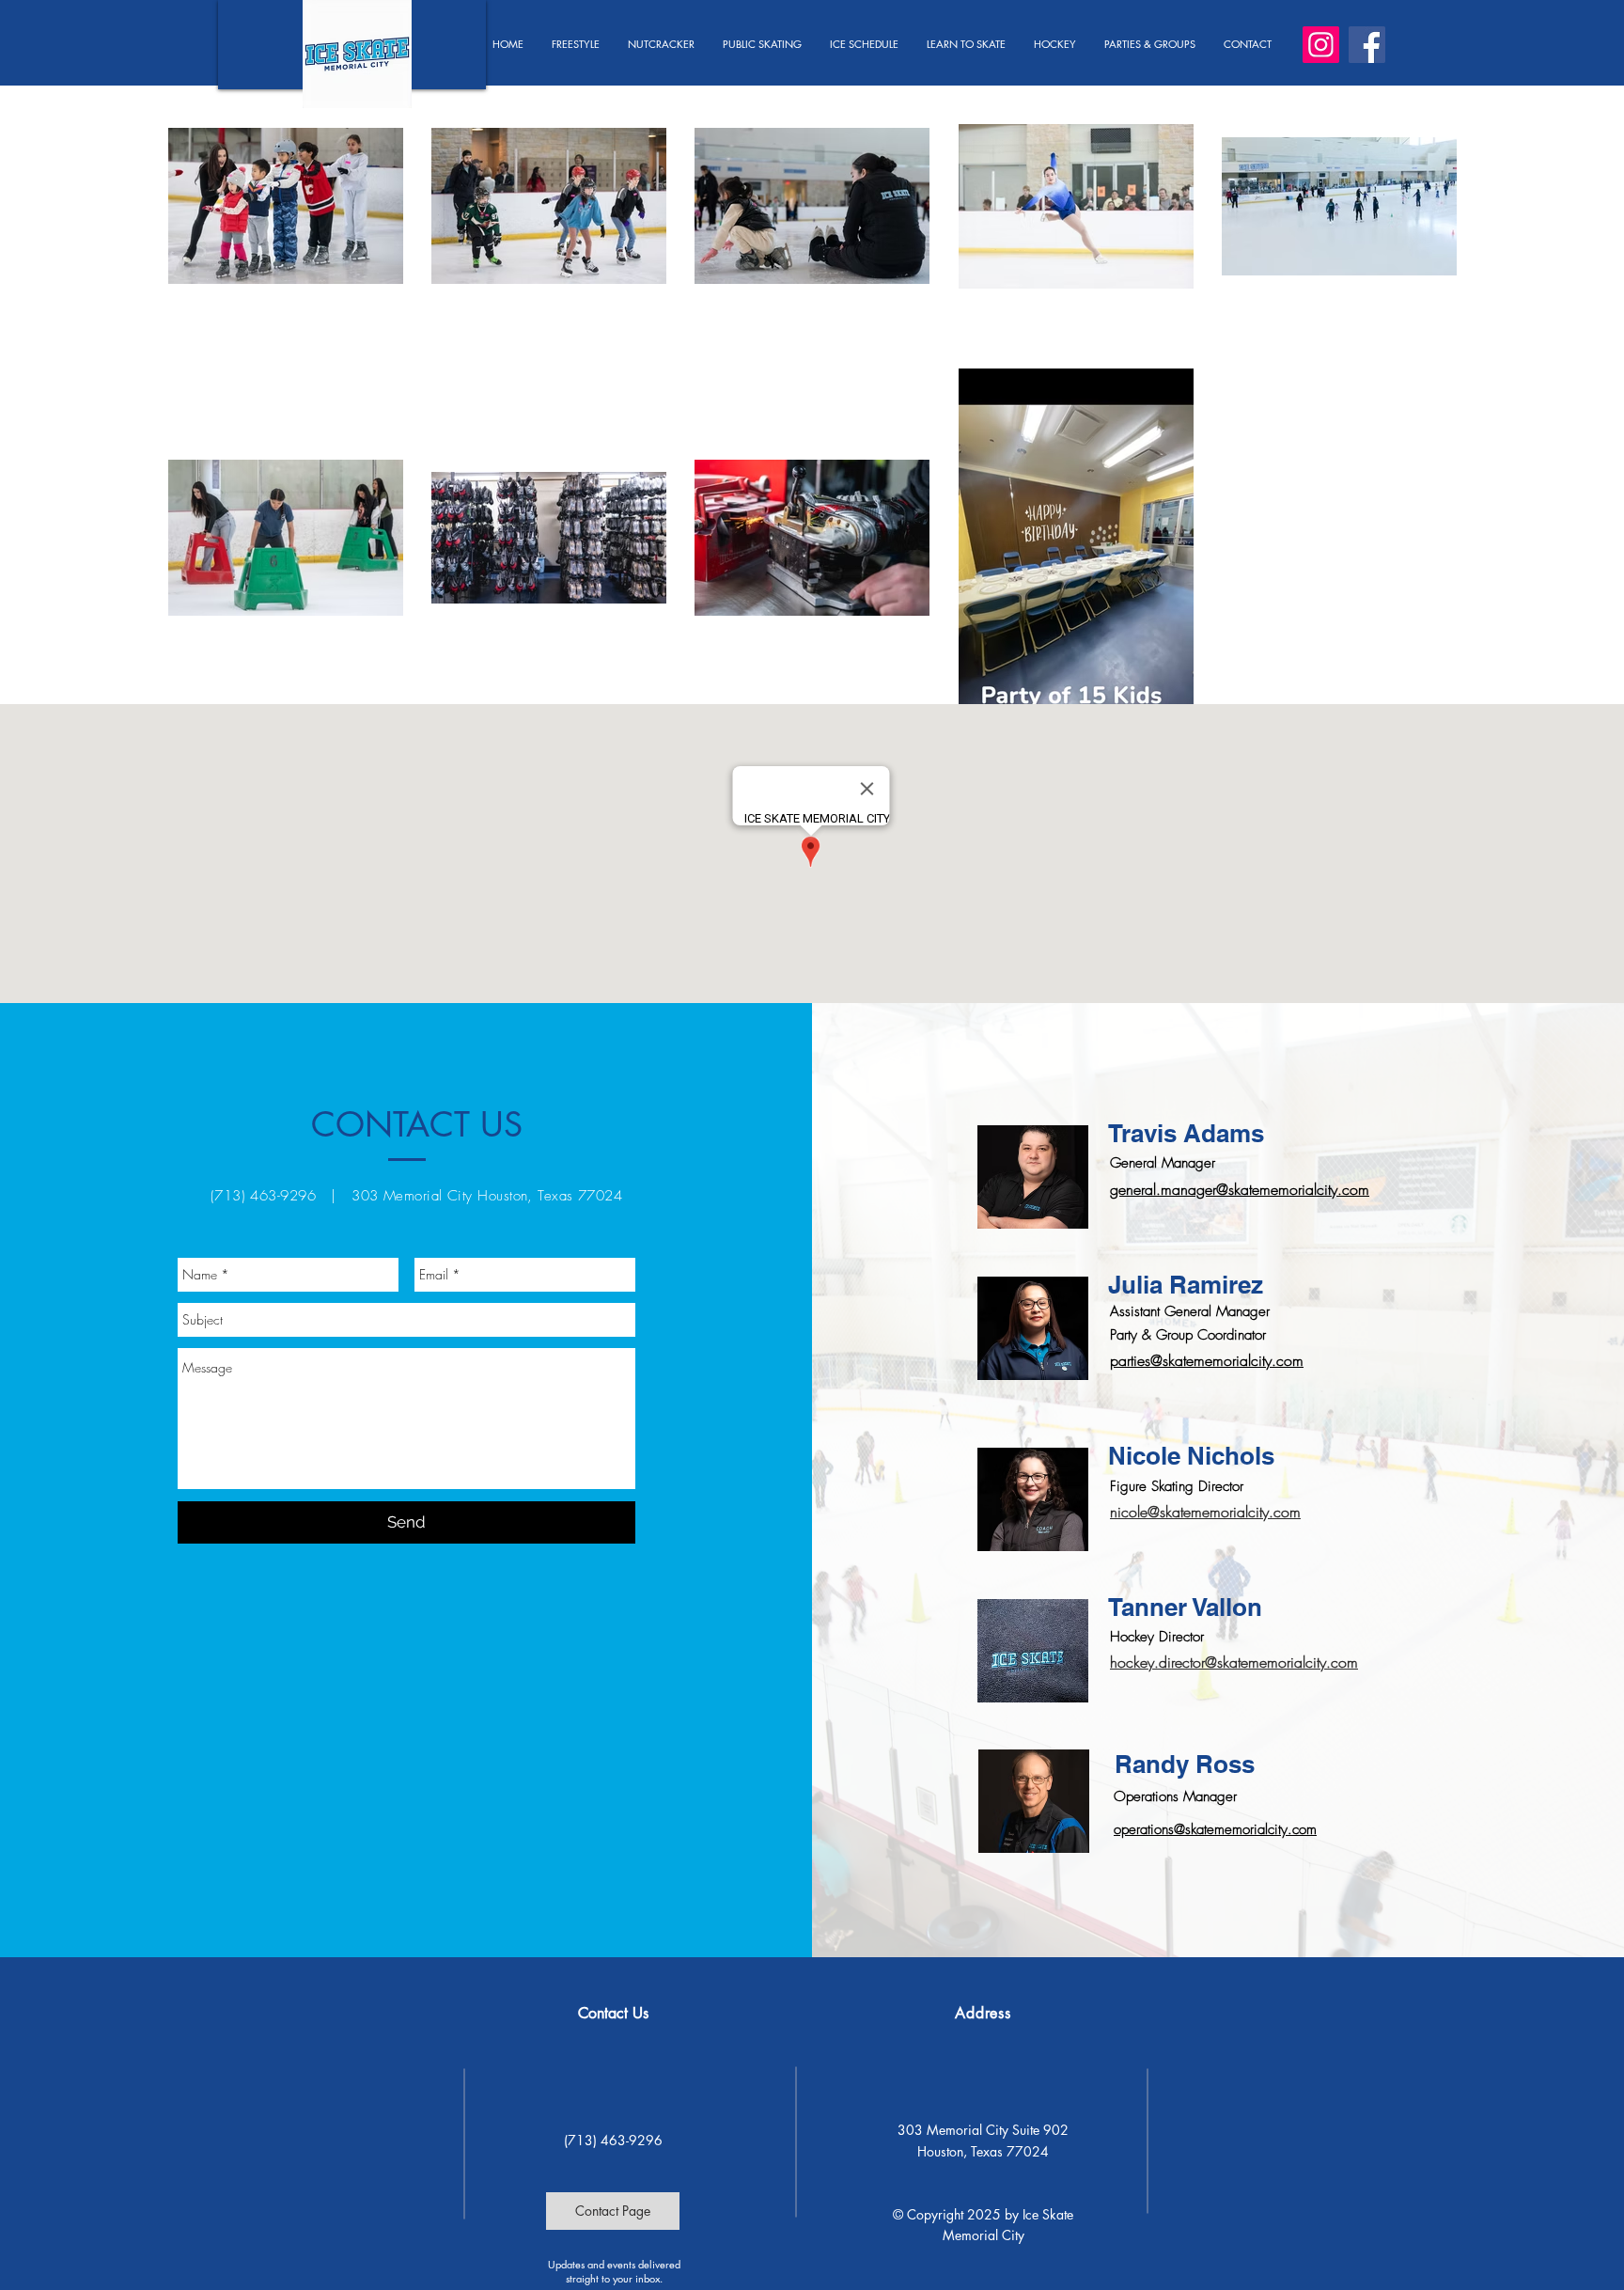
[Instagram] (1321, 45)
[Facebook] (1367, 45)
